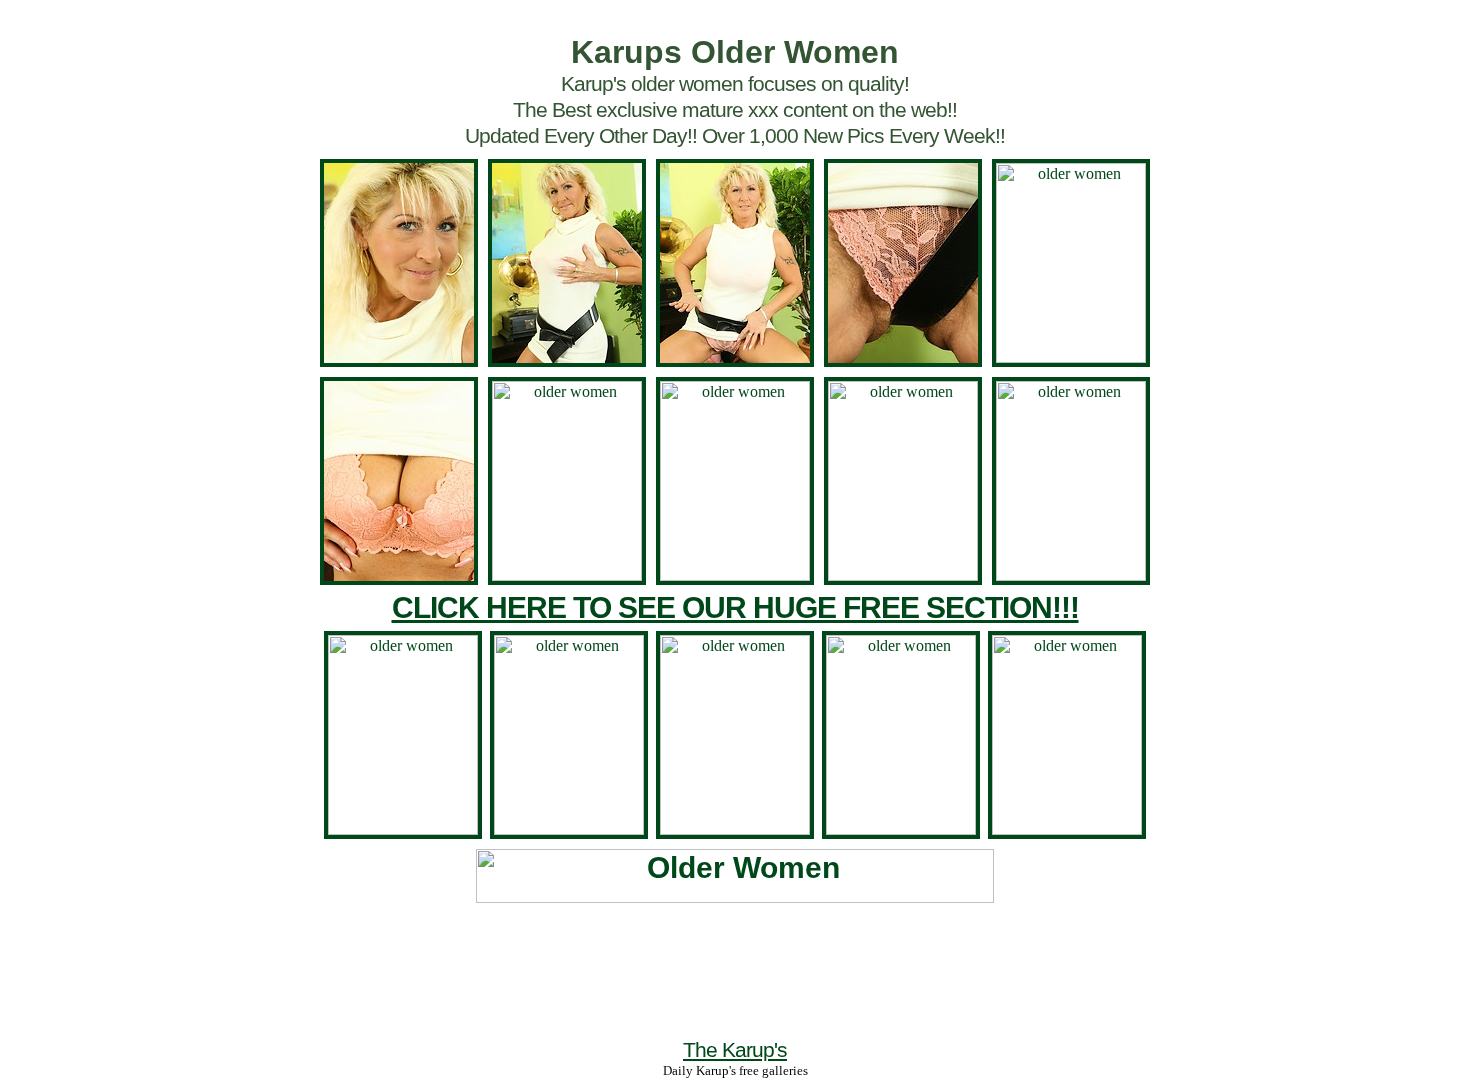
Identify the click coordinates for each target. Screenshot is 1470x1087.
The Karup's (735, 1049)
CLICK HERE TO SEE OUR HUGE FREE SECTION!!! (735, 607)
